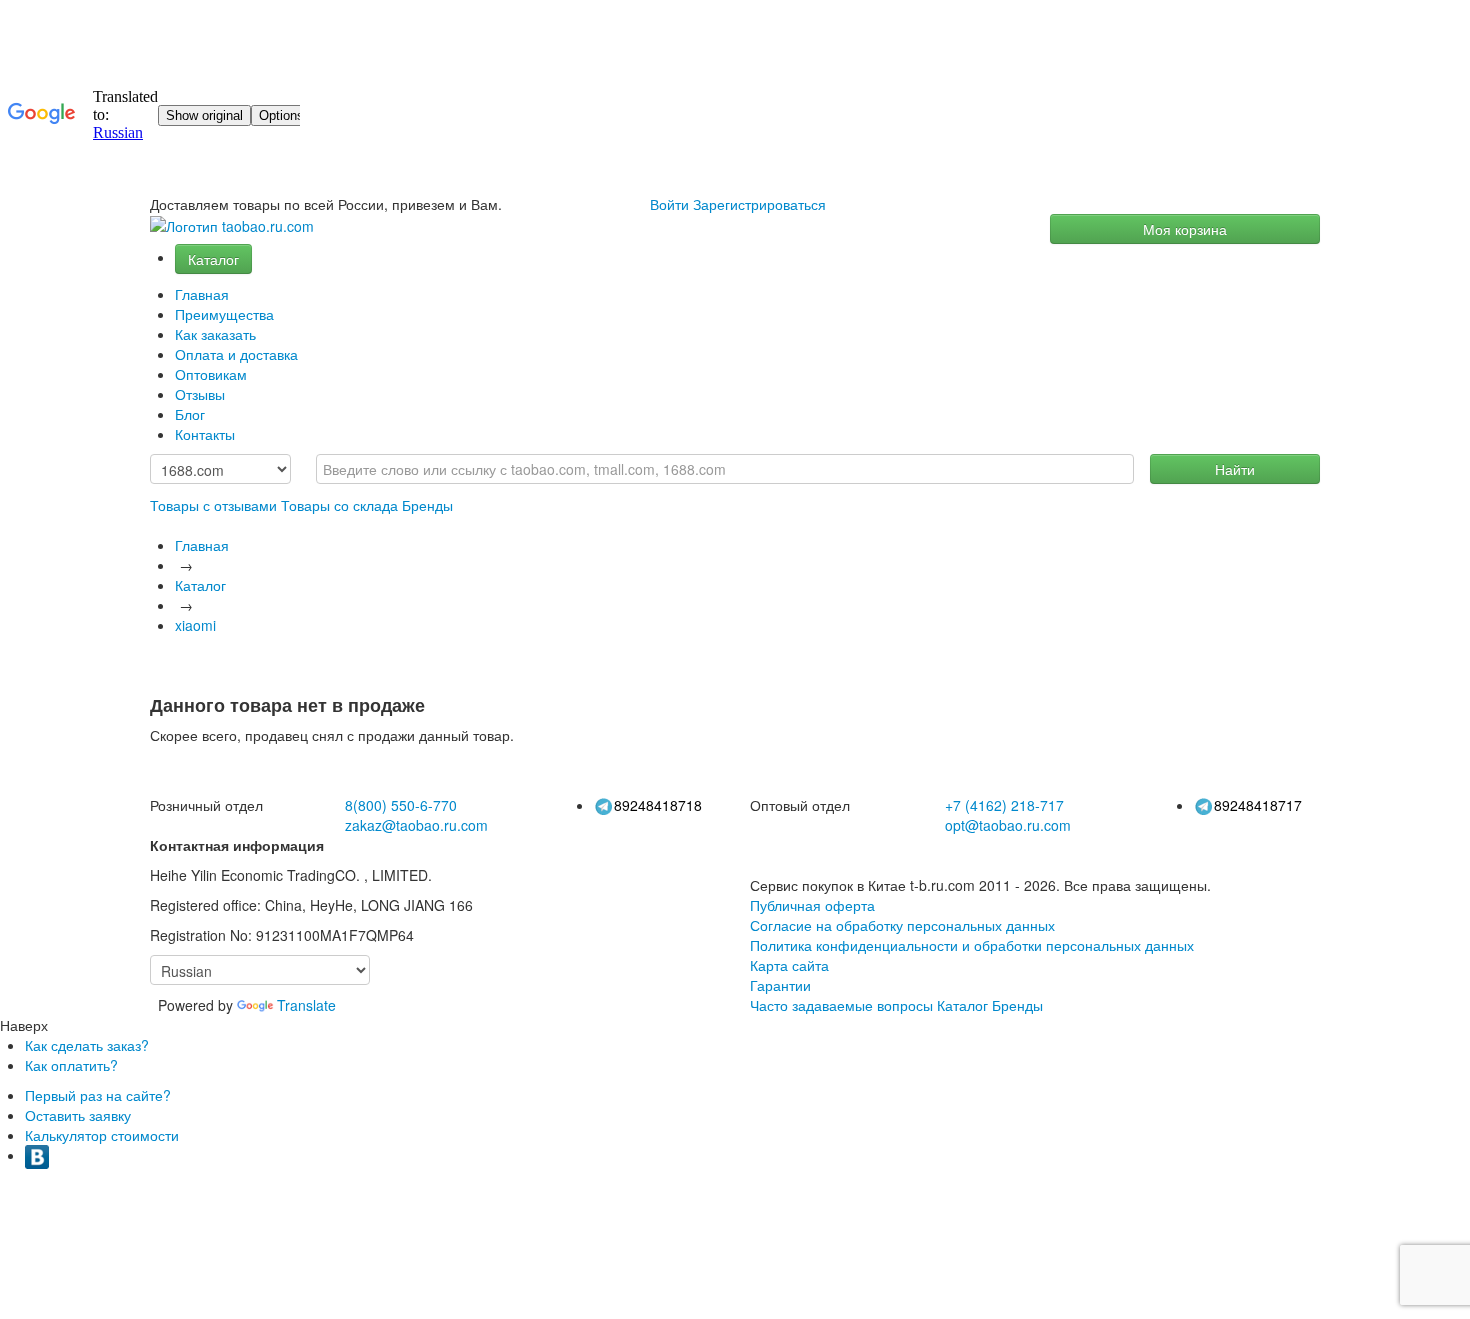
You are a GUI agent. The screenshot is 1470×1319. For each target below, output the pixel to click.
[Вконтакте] (37, 1155)
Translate (306, 1005)
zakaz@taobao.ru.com (416, 825)
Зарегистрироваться (759, 204)
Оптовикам (211, 374)
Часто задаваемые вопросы (841, 1005)
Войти (669, 204)
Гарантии (780, 985)
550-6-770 (401, 805)
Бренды (427, 505)
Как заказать (215, 334)
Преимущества (224, 314)
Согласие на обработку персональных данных (902, 925)
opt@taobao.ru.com (1008, 825)
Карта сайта (789, 965)
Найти (1235, 469)
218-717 (1004, 805)
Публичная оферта (812, 905)
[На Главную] (232, 226)
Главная (202, 294)
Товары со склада (339, 505)
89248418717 (1258, 805)
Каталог (213, 259)
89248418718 (658, 805)
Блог (190, 414)
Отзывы (200, 394)
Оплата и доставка (236, 354)
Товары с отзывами (213, 505)
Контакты (205, 434)
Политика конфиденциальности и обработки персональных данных (972, 945)
